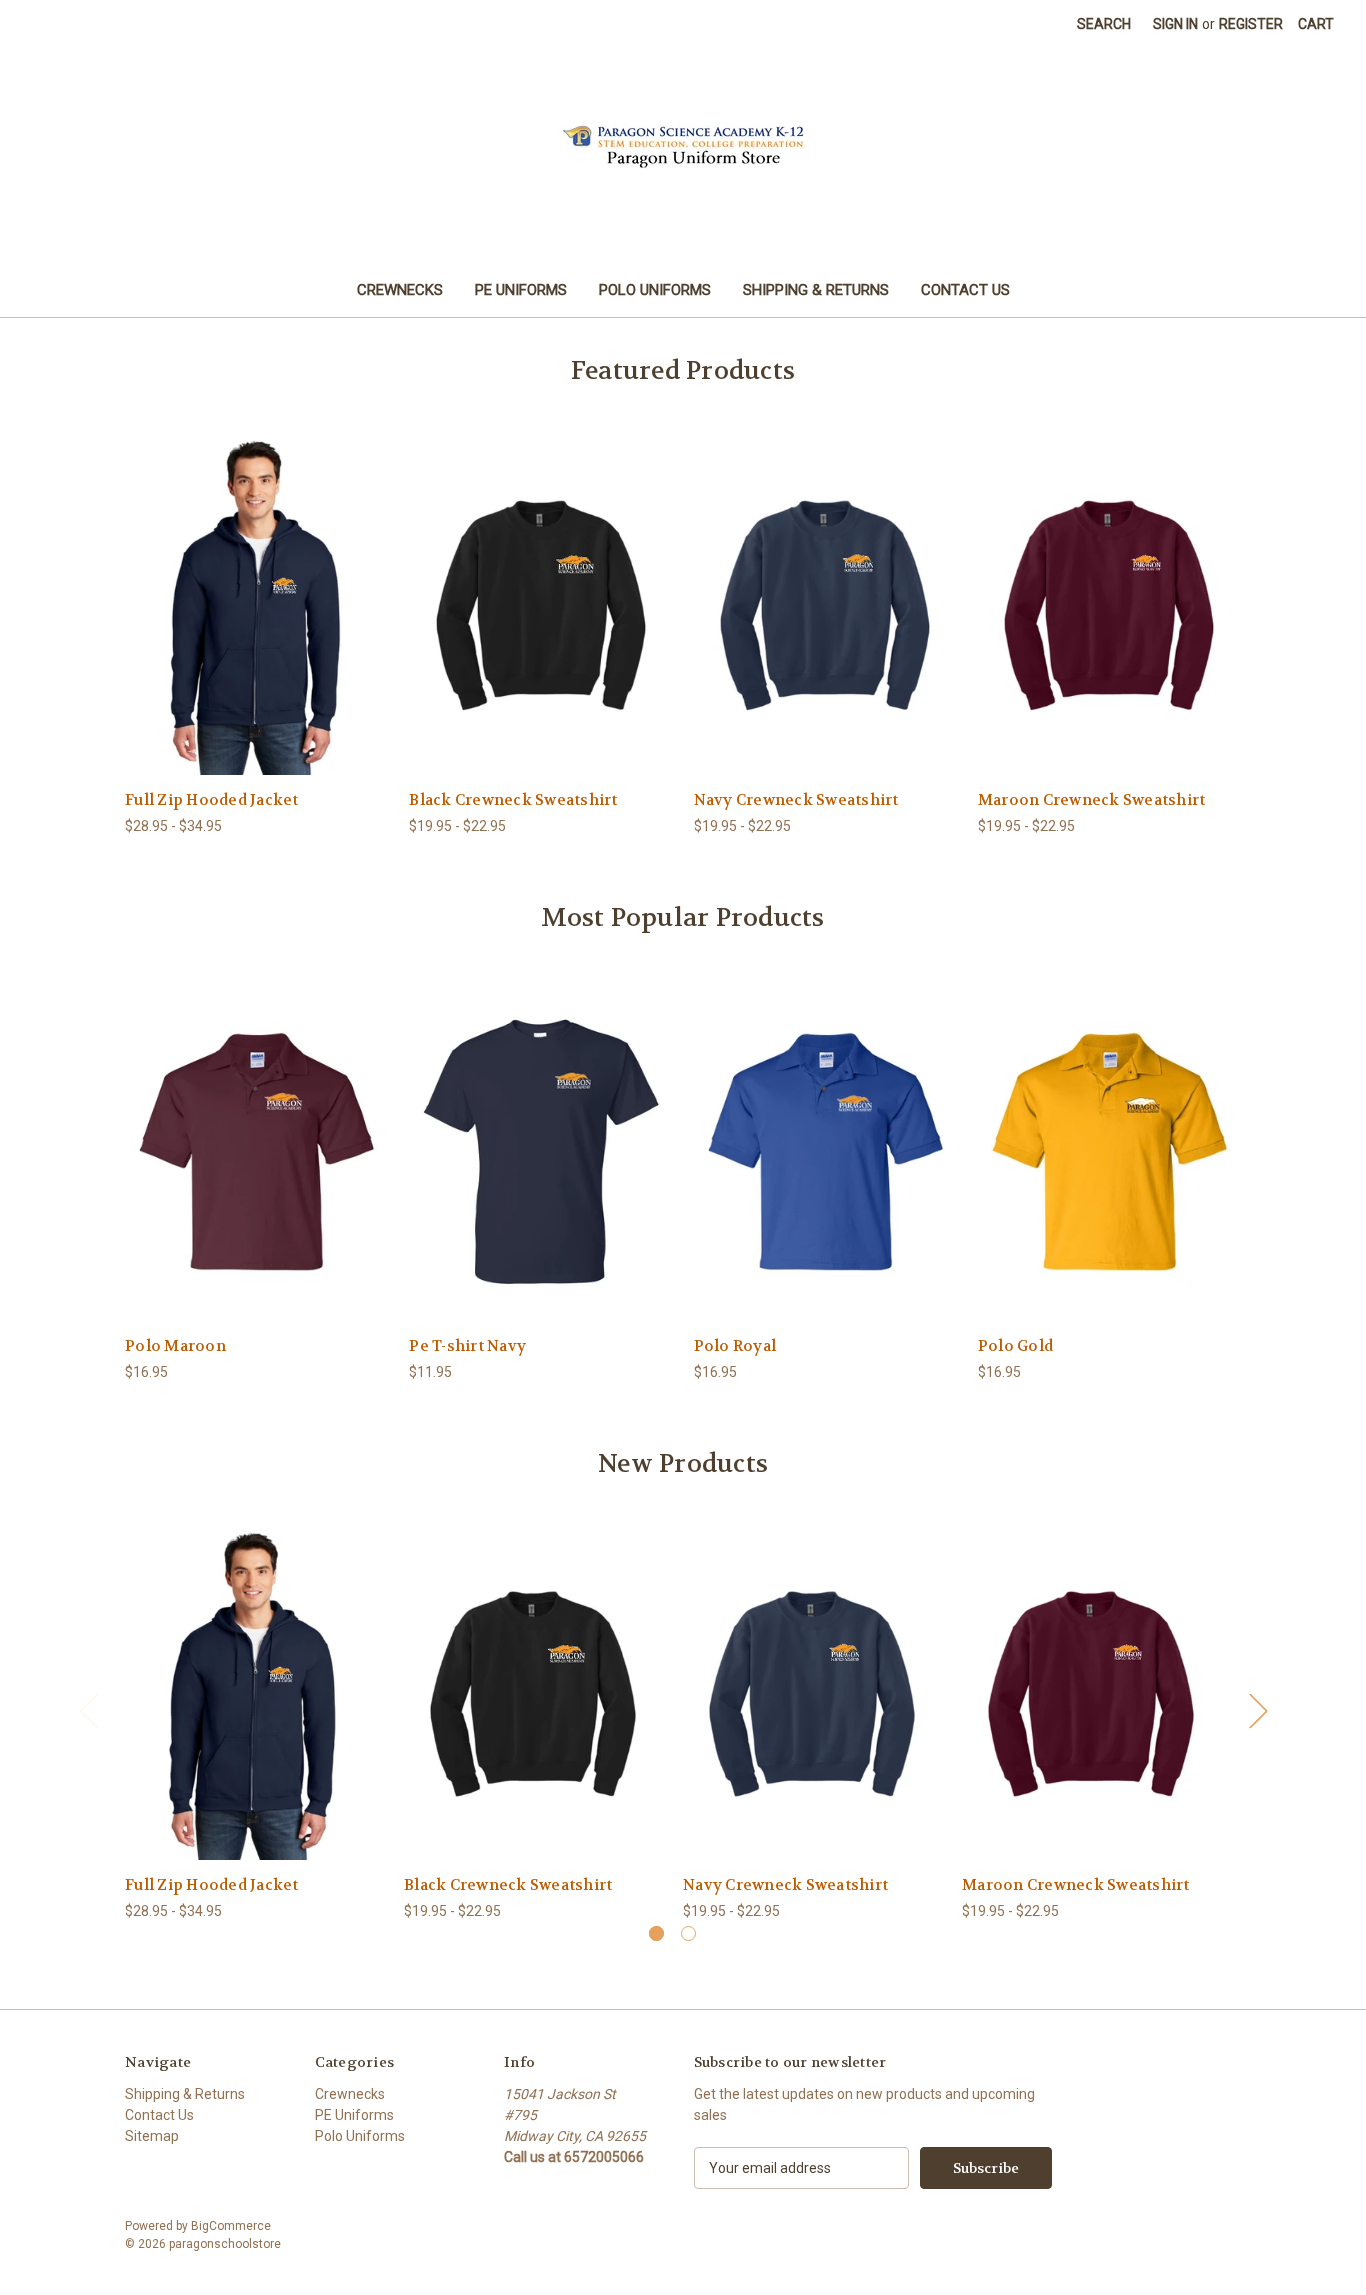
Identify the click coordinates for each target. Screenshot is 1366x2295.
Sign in (1175, 24)
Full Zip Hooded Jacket (212, 800)
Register (1251, 24)
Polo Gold (1015, 1346)
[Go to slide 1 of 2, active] (656, 1933)
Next (1258, 1709)
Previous (88, 1709)
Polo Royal (735, 1346)
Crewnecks (400, 290)
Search (1104, 24)
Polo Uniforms (655, 290)
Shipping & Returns (816, 290)
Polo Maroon (175, 1346)
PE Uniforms (521, 290)
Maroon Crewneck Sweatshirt (1092, 800)
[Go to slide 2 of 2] (688, 1933)
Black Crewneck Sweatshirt (513, 800)
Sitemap (152, 2136)
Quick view (241, 587)
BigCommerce (231, 2226)
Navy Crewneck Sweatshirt (796, 800)
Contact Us (965, 290)
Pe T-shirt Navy (467, 1346)
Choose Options (257, 622)
